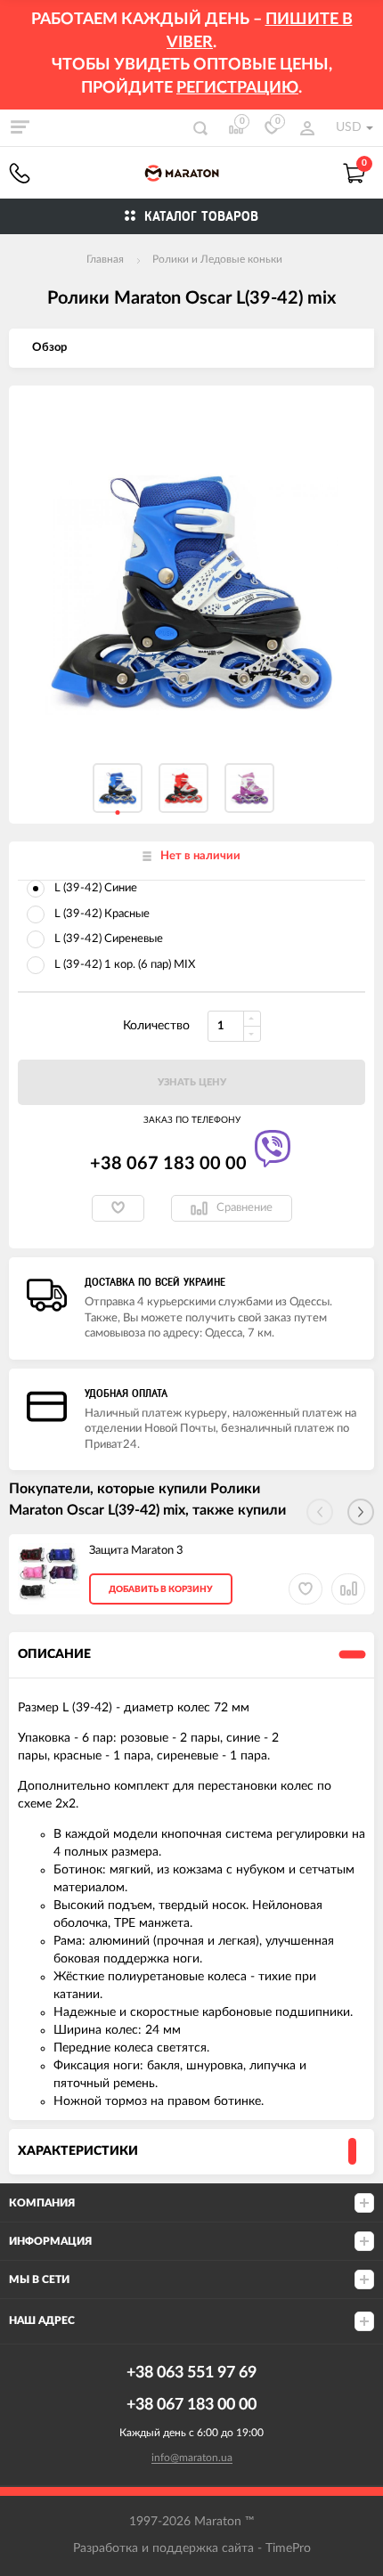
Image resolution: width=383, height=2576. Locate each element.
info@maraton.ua (192, 2458)
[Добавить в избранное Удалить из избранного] (118, 1208)
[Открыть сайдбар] (20, 127)
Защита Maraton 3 (136, 1551)
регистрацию (237, 88)
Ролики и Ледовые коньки (217, 259)
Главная (105, 259)
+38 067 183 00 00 (20, 173)
